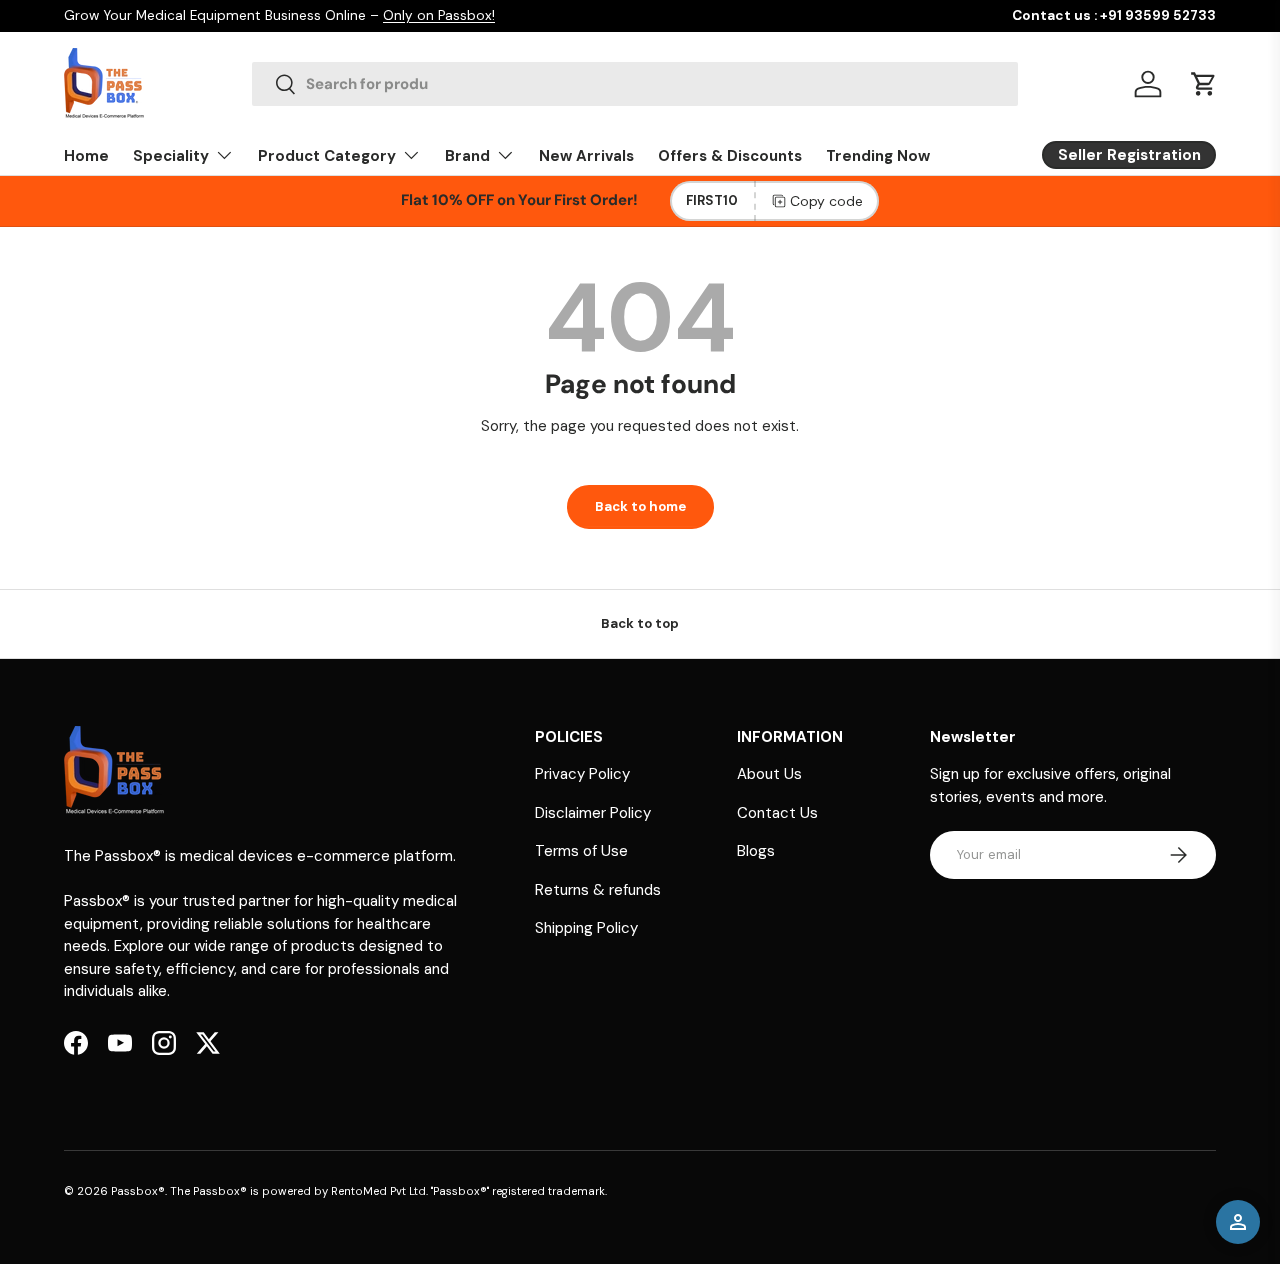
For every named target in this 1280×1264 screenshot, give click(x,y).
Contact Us (777, 813)
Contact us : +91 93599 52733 (1114, 15)
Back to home (640, 506)
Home (86, 156)
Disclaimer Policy (593, 813)
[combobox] (634, 84)
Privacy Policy (582, 774)
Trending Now (878, 156)
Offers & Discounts (730, 156)
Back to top (640, 623)
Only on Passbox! (439, 15)
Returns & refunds (598, 890)
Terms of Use (581, 851)
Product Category (327, 156)
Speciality (171, 156)
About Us (769, 774)
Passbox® (138, 1191)
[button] (1204, 84)
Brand (467, 156)
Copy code (826, 201)
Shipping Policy (586, 928)
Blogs (756, 851)
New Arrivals (586, 156)
